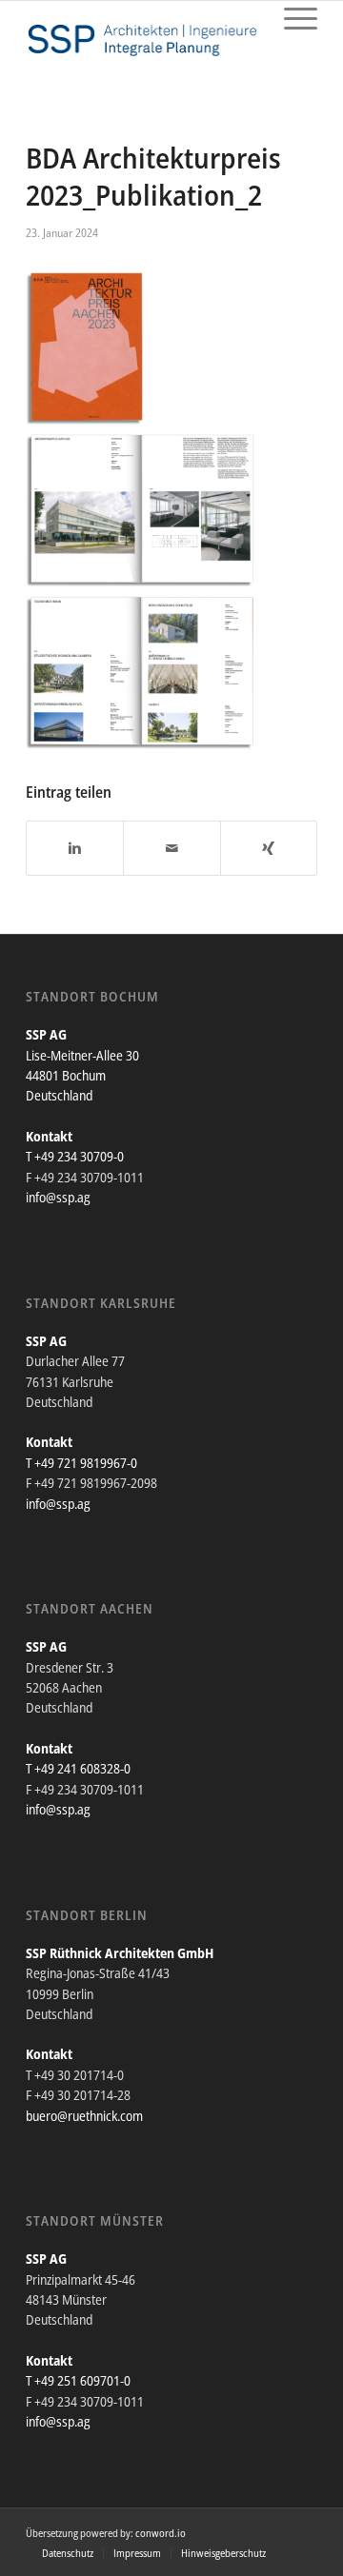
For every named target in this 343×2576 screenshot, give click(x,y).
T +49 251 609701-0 (78, 2380)
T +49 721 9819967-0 (81, 1463)
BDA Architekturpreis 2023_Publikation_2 (153, 176)
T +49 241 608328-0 (78, 1768)
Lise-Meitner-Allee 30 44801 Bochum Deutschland (82, 1076)
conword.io (161, 2533)
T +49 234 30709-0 (75, 1156)
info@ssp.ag (58, 1197)
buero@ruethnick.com (84, 2116)
